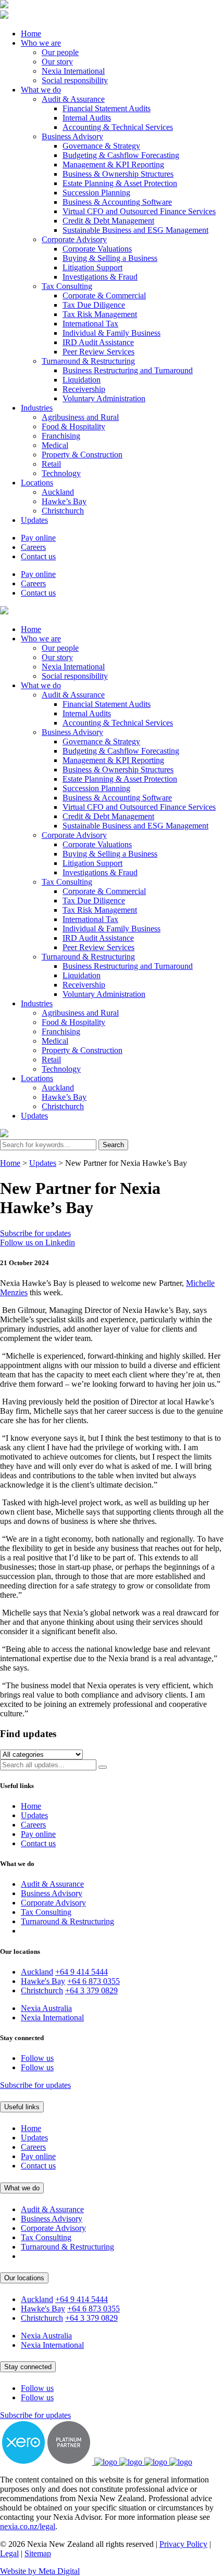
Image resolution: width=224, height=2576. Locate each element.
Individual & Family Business (111, 333)
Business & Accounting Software (117, 202)
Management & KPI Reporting (113, 165)
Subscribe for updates (35, 1233)
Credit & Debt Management (108, 221)
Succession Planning (96, 193)
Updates (34, 520)
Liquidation (82, 380)
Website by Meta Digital (40, 2571)
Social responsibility (75, 80)
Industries (37, 408)
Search (113, 1145)
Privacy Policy (183, 2544)
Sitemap (38, 2553)
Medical (55, 445)
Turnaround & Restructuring (88, 361)
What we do (41, 90)
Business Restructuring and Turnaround (128, 370)
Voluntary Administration (104, 398)
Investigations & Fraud (100, 277)
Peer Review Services (98, 352)
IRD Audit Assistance (98, 342)
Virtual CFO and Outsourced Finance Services (139, 211)
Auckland (58, 492)
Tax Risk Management (100, 314)
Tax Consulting (67, 286)
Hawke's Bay (43, 1981)
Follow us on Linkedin (38, 1243)
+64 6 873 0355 (94, 1981)
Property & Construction (82, 455)
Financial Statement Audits (107, 108)
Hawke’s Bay (64, 501)
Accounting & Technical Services (118, 127)
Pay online (38, 538)
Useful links (22, 2107)
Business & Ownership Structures (118, 174)
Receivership (84, 389)
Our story (57, 62)
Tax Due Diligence (94, 305)
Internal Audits (87, 118)
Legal (9, 2553)
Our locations (24, 2278)
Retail (51, 464)
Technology (61, 473)
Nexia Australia (46, 2008)
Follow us (37, 2058)
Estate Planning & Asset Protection (120, 183)
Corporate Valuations (97, 249)
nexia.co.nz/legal (28, 2526)
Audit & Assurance (73, 99)
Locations (37, 483)
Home (31, 34)
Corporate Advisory (74, 239)
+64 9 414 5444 (82, 1972)
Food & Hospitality (73, 426)
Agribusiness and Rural (80, 417)
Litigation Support (92, 267)
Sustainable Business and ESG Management (135, 230)
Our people (60, 52)
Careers (33, 547)
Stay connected (28, 2367)
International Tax (90, 324)
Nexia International (73, 71)
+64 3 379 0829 (91, 1990)
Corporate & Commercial (104, 295)
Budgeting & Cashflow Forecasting (121, 155)
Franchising (61, 436)
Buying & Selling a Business (110, 258)
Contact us (38, 556)
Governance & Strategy (101, 146)
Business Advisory (72, 136)
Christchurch (63, 511)
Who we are (41, 43)
